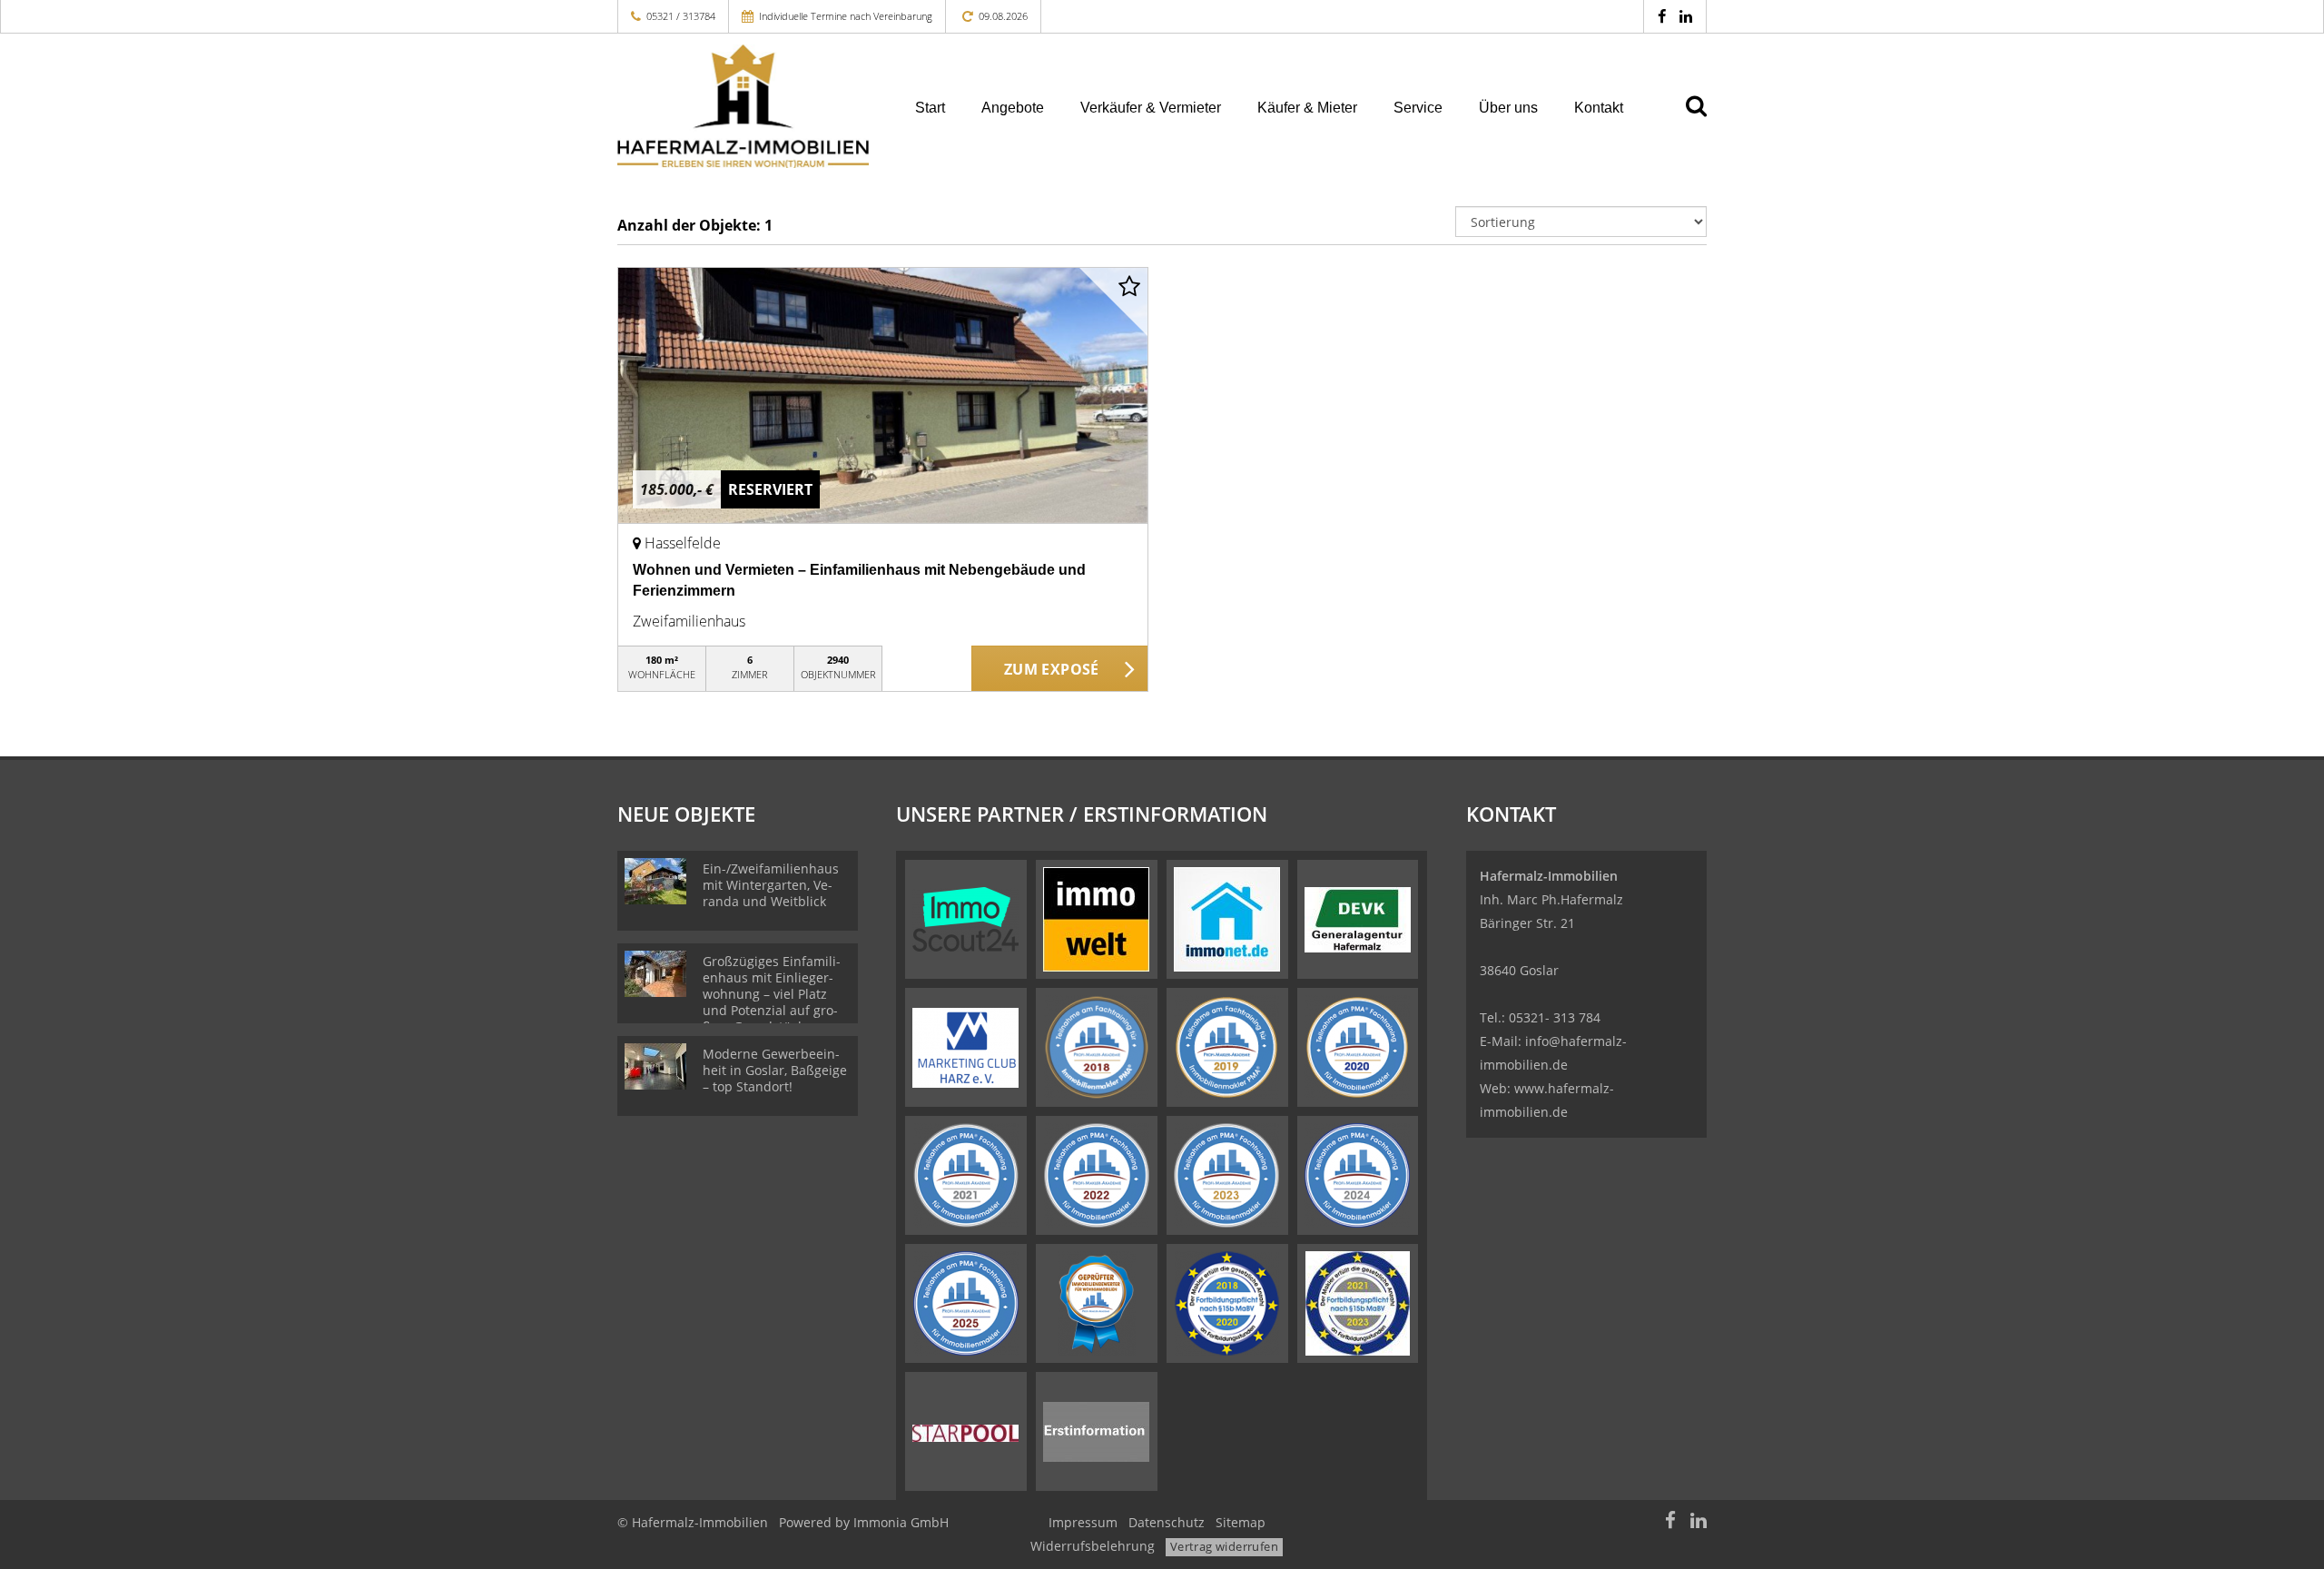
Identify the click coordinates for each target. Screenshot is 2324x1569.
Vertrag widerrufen (1224, 1546)
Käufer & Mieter (1307, 108)
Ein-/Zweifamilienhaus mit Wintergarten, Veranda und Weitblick (771, 885)
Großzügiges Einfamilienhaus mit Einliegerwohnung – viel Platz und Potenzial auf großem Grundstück (772, 994)
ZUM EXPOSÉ (1052, 669)
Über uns (1508, 108)
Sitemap (1241, 1522)
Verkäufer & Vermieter (1151, 108)
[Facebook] (1662, 16)
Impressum (1083, 1522)
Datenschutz (1167, 1522)
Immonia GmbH (901, 1522)
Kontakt (1599, 108)
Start (930, 108)
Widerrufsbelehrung (1093, 1546)
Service (1418, 108)
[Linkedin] (1686, 16)
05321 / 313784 (681, 16)
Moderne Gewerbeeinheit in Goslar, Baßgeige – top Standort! (775, 1070)
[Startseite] (743, 106)
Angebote (1013, 108)
